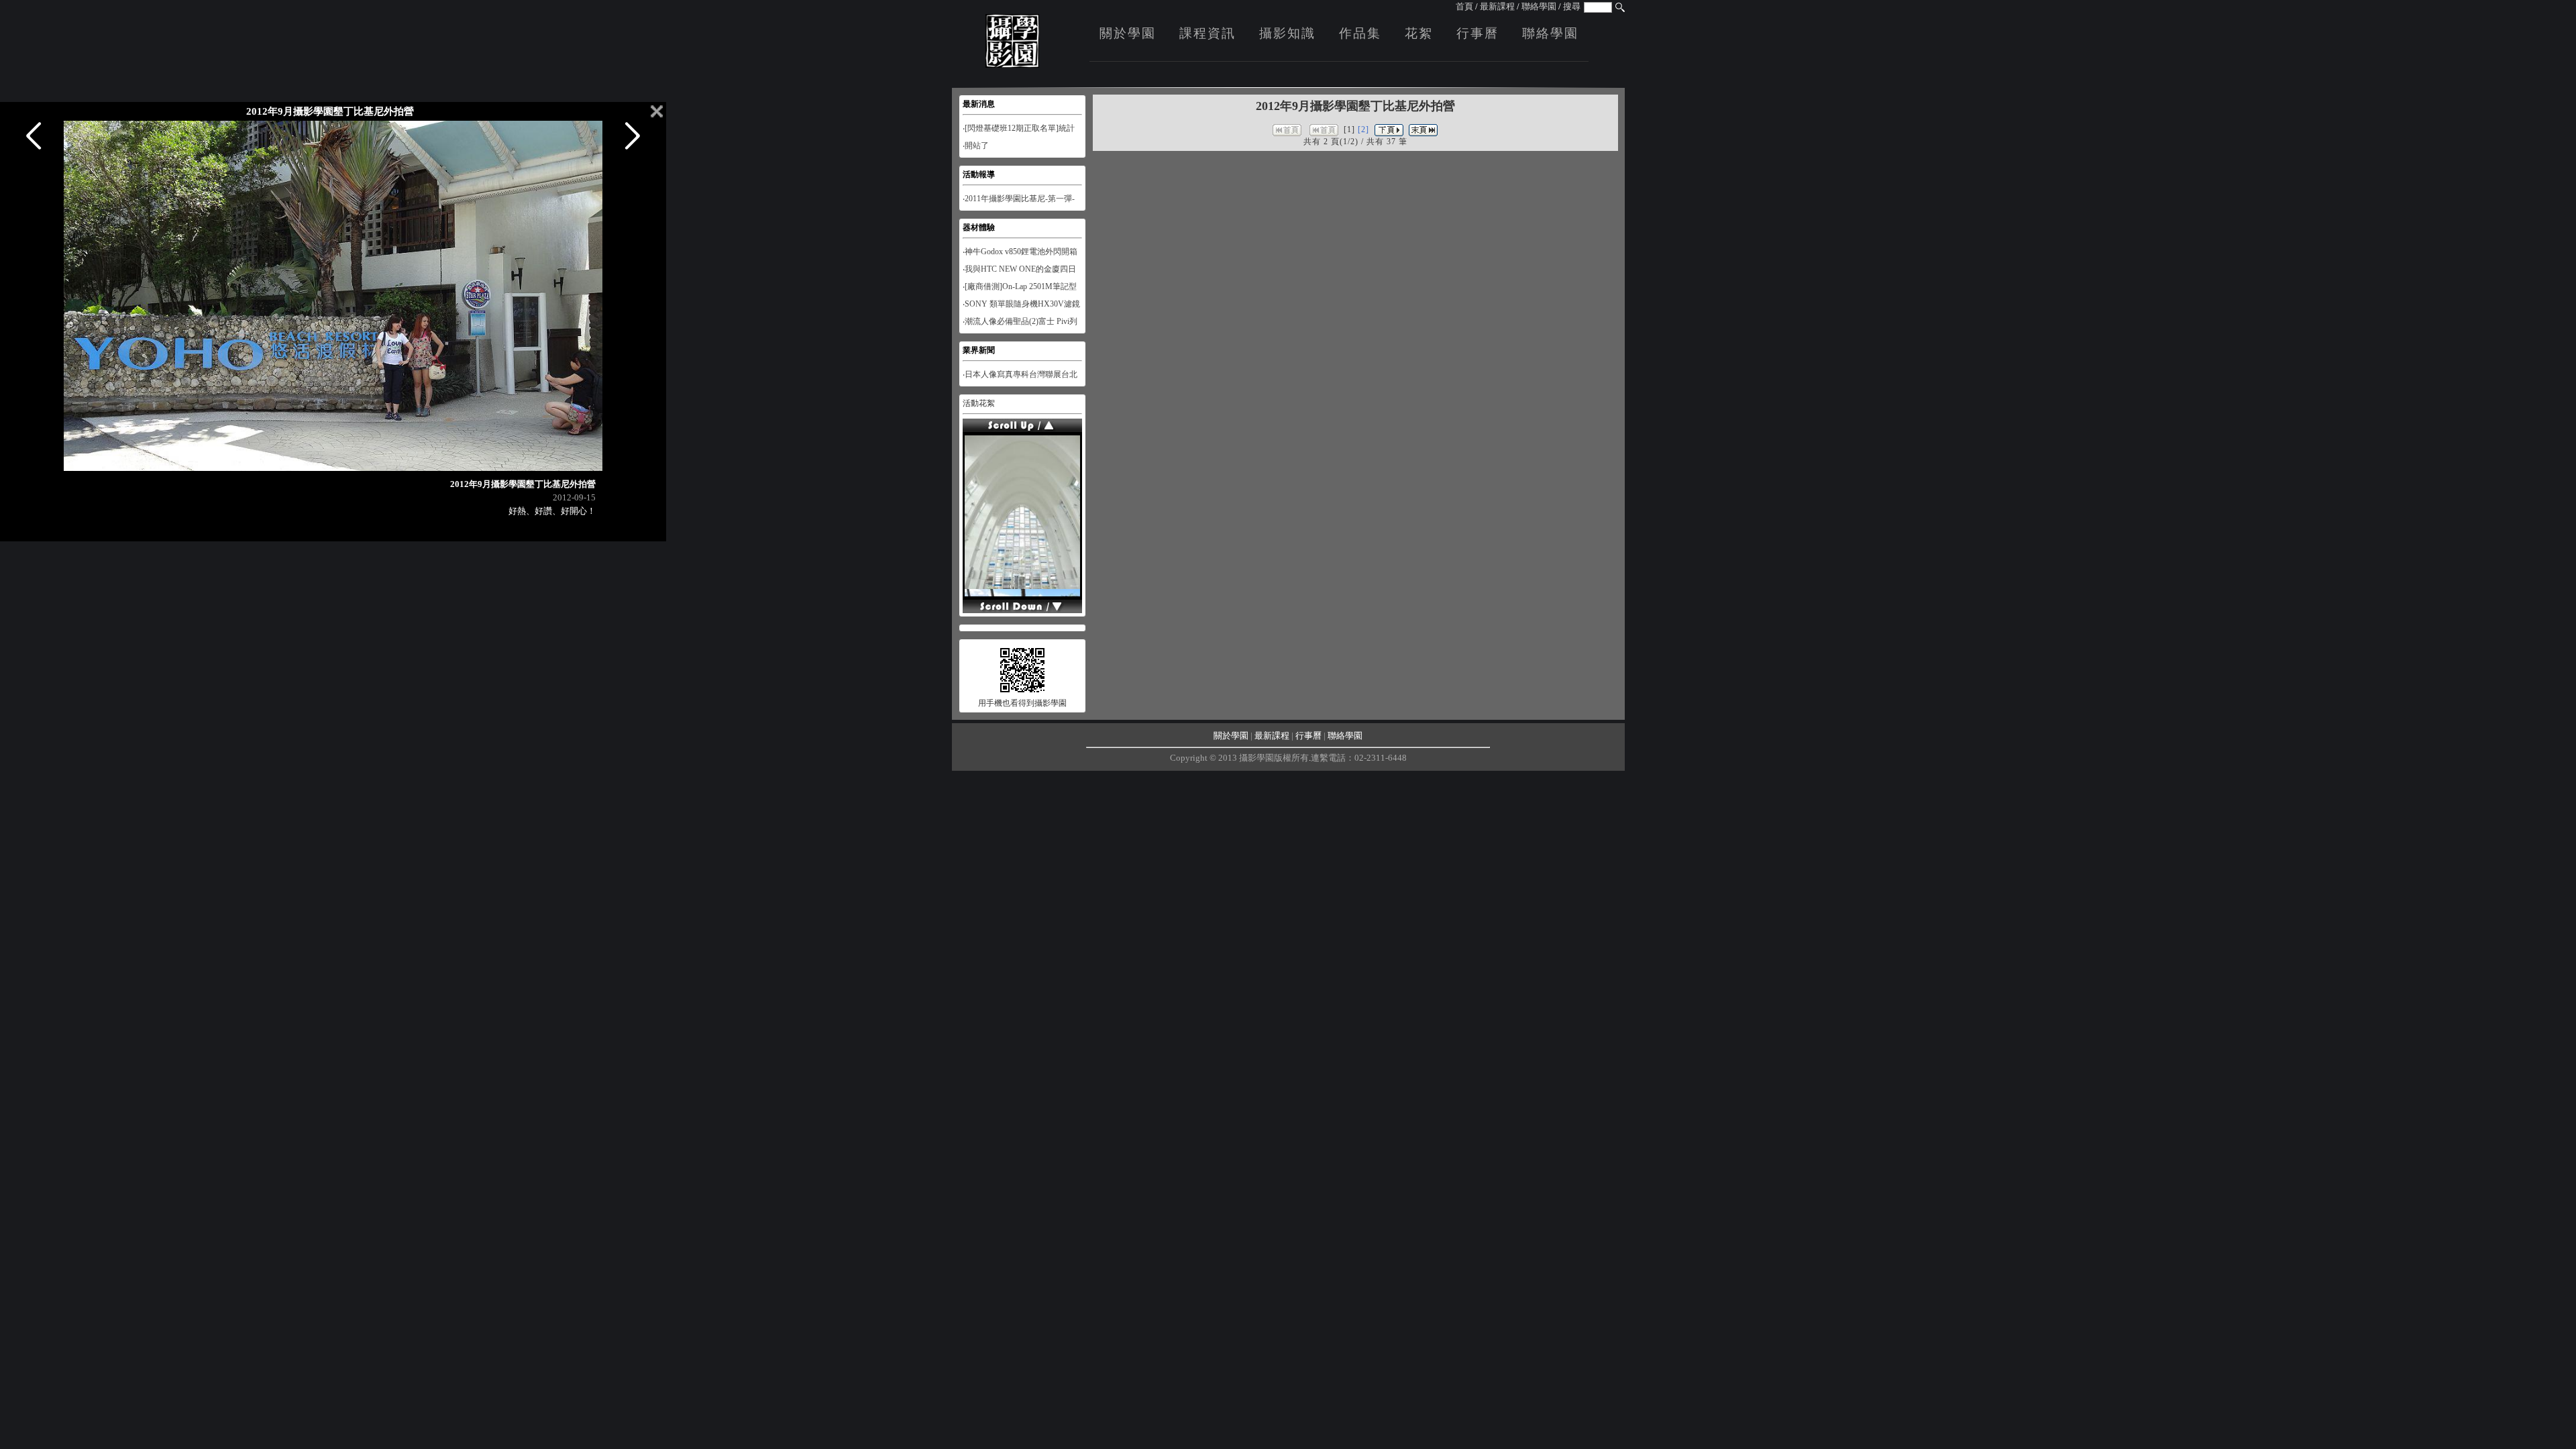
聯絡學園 (1539, 6)
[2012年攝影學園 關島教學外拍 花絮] (1022, 586)
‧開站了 (976, 146)
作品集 (1360, 33)
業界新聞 (979, 350)
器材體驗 (979, 227)
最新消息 (979, 104)
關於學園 (1128, 33)
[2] (1363, 129)
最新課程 (1497, 6)
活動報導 (979, 174)
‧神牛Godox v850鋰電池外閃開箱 (1020, 252)
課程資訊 (1207, 33)
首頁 (1464, 6)
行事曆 (1478, 33)
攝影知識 (1287, 33)
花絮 (1419, 33)
